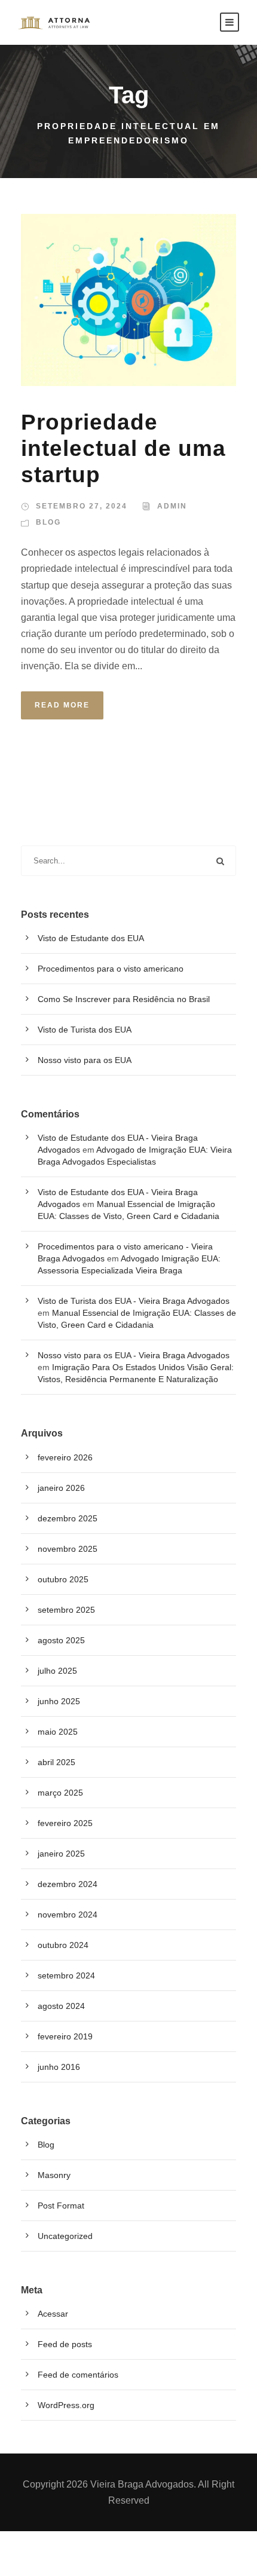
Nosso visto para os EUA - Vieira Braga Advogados (134, 1355)
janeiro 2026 (61, 1488)
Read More (62, 705)
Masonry (54, 2175)
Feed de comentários (78, 2375)
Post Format (61, 2206)
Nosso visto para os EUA (85, 1060)
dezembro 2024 (68, 1884)
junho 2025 (59, 1701)
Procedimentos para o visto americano (111, 969)
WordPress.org (66, 2405)
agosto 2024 (61, 2006)
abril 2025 (56, 1762)
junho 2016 (59, 2067)
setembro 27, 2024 (82, 506)
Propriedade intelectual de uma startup (123, 449)
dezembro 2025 (68, 1518)
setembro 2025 (66, 1610)
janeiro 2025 (61, 1854)
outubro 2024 (63, 1945)
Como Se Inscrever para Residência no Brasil (124, 999)
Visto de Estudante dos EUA (91, 938)
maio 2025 (58, 1732)
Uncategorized (65, 2236)
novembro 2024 (68, 1915)
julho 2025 (57, 1671)
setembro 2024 (66, 1975)
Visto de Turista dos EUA (85, 1030)
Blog (48, 522)
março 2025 (60, 1793)
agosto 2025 (61, 1640)
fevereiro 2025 (65, 1823)
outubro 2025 (63, 1579)
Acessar (53, 2314)
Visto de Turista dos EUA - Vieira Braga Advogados (134, 1301)
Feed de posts (65, 2344)
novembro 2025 (68, 1549)
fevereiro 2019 (65, 2036)
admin (172, 506)
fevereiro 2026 (65, 1457)
